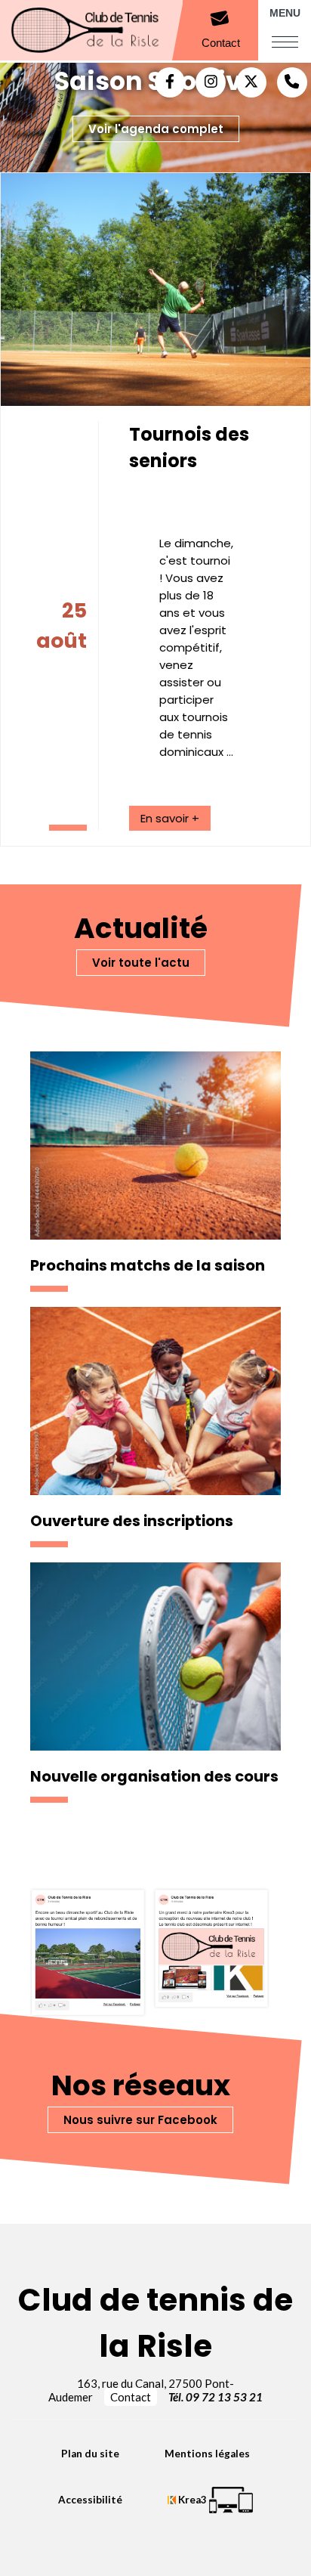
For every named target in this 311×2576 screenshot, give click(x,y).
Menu (285, 13)
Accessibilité (90, 2500)
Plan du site (90, 2454)
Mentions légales (207, 2454)
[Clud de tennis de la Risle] (121, 31)
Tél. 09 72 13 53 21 (216, 2397)
